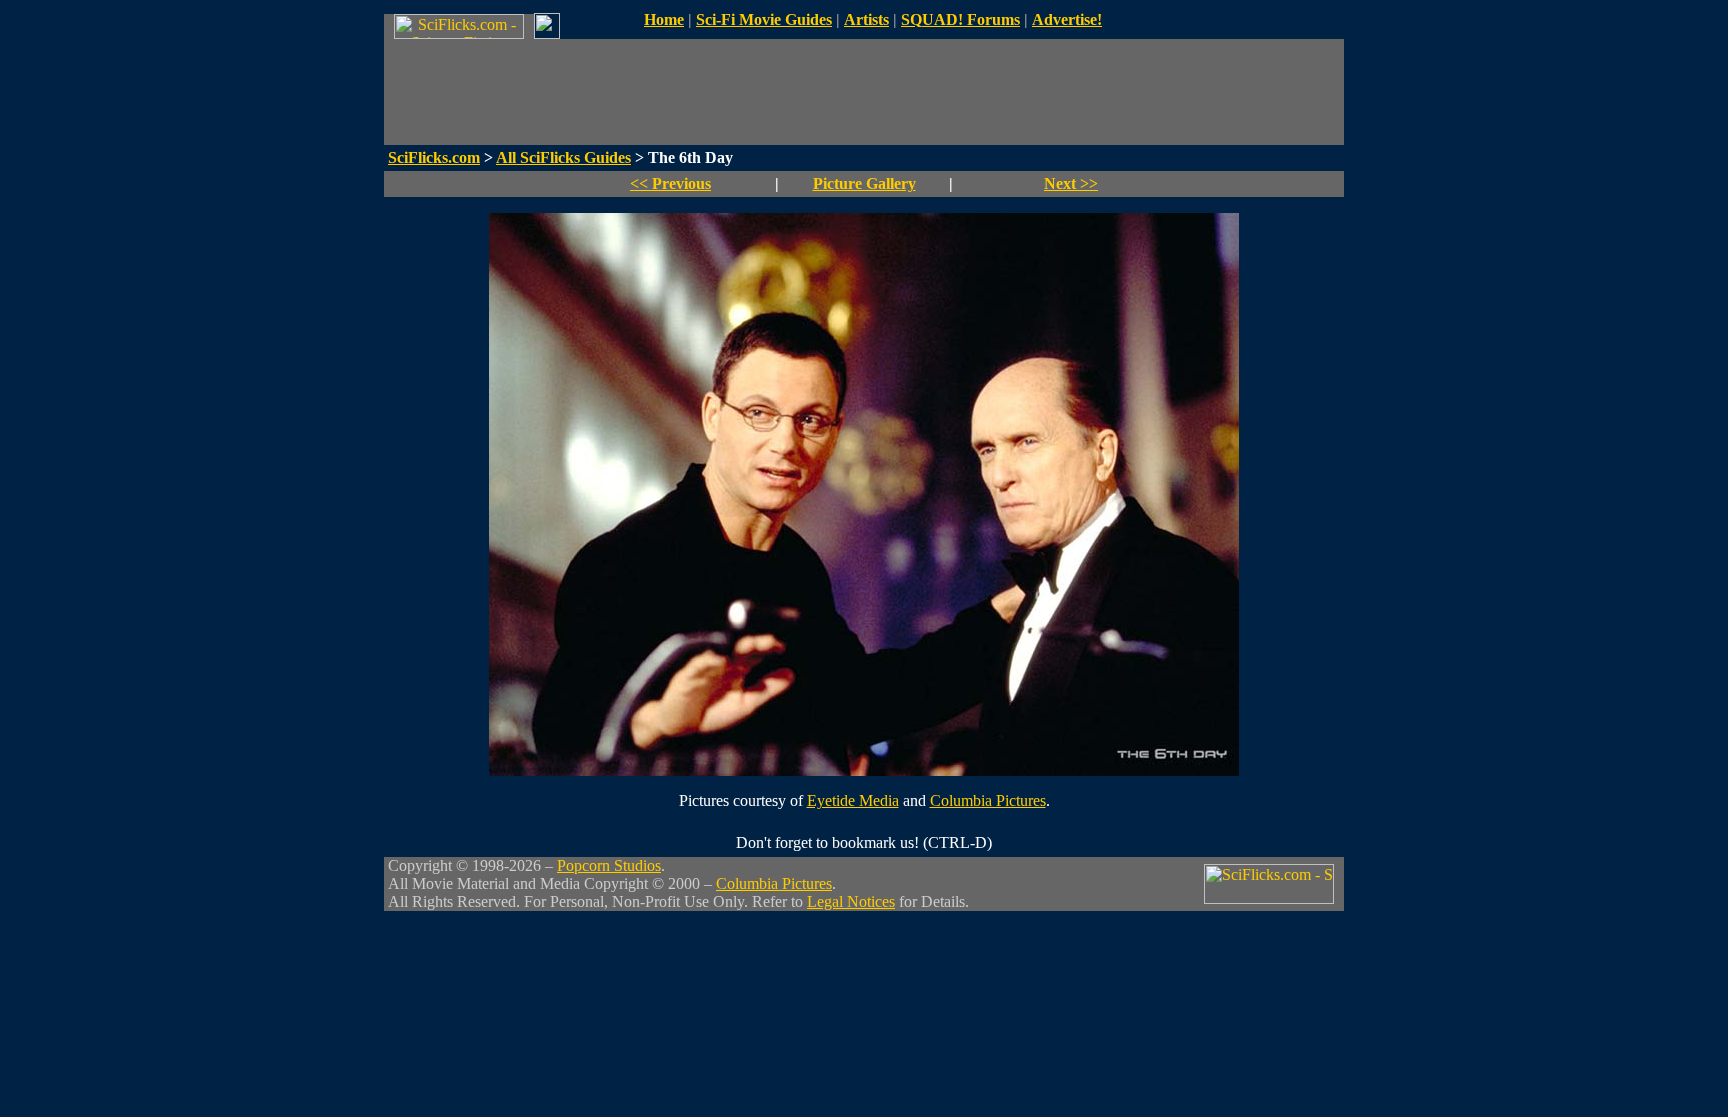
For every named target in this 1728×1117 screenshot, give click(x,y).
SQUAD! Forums (960, 19)
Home (664, 19)
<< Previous (670, 183)
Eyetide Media (853, 800)
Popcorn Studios (609, 865)
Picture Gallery (864, 183)
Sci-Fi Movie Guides (764, 19)
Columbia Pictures (988, 800)
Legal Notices (851, 901)
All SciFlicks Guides (563, 157)
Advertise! (1067, 19)
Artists (866, 19)
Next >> (1071, 183)
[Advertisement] (864, 92)
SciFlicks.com (434, 157)
